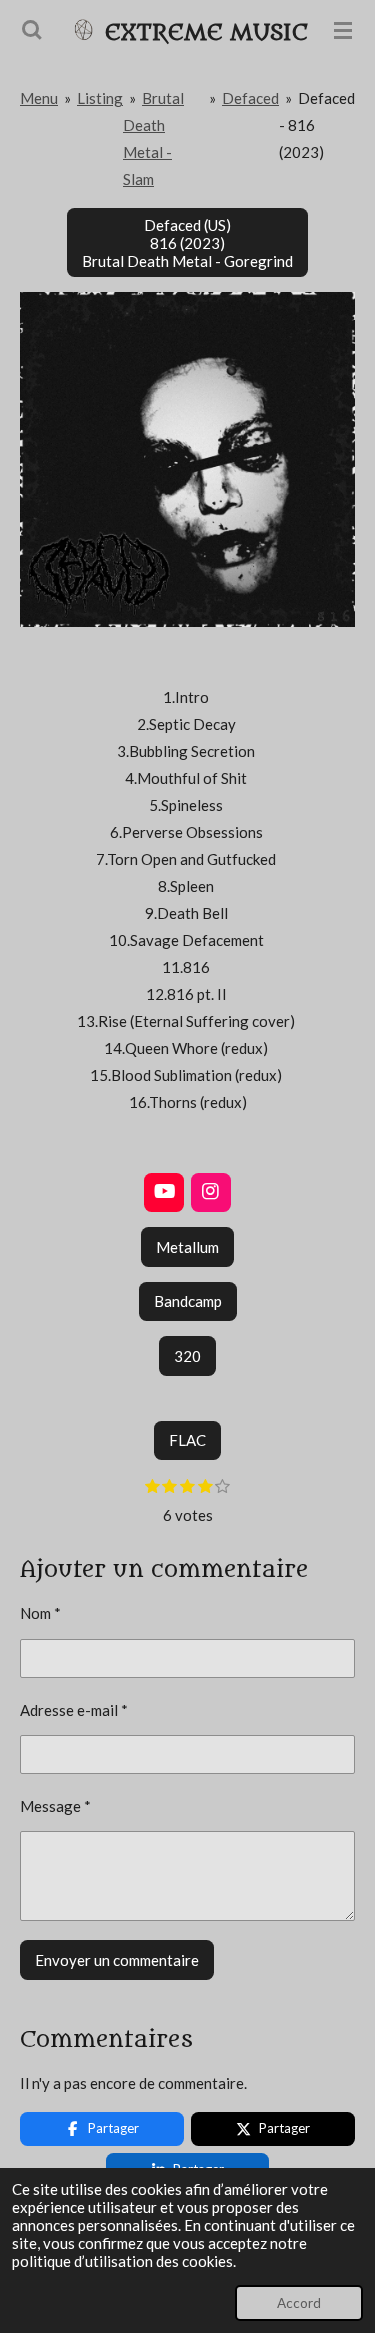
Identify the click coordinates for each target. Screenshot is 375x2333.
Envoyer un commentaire (117, 1960)
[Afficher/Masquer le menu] (343, 30)
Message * (55, 1806)
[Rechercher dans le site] (32, 30)
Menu (39, 98)
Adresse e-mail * (74, 1710)
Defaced (250, 98)
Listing (100, 98)
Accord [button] (299, 2303)
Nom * (40, 1613)
